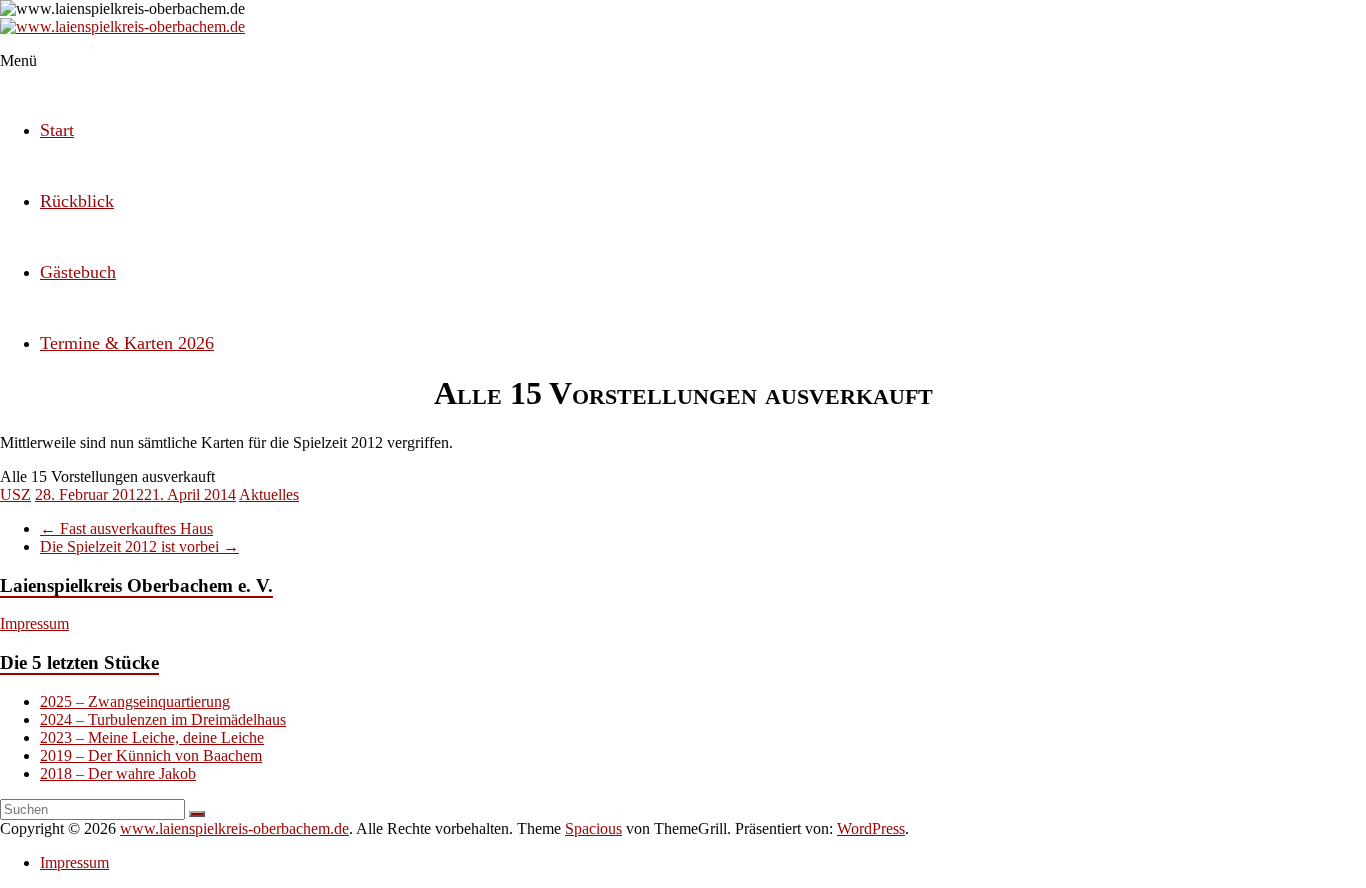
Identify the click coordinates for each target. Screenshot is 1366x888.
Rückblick (77, 201)
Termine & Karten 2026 (127, 343)
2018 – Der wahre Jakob (118, 773)
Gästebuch (78, 272)
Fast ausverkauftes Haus (126, 528)
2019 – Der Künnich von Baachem (151, 755)
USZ (15, 494)
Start (57, 130)
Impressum (34, 623)
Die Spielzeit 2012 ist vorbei (139, 546)
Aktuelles (269, 494)
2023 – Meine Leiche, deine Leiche (152, 737)
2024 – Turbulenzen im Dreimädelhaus (163, 719)
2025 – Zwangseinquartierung (135, 701)
